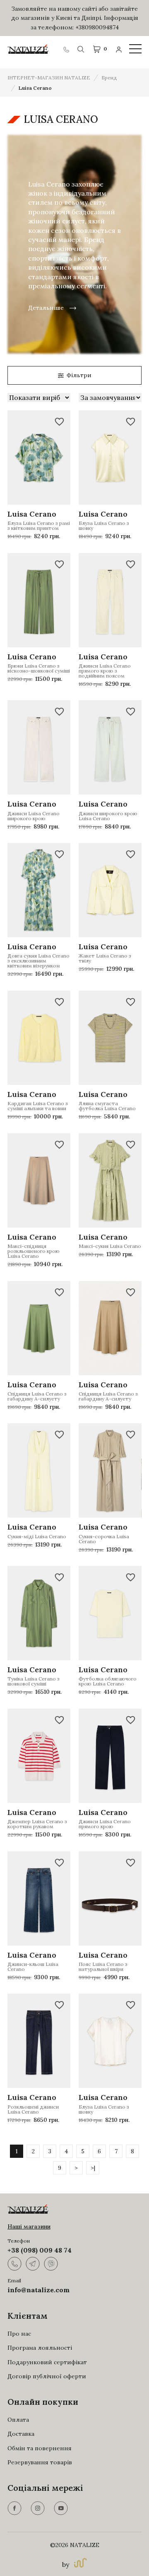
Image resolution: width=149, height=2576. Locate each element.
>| (93, 2168)
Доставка (21, 2434)
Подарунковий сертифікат (47, 2362)
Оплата (18, 2420)
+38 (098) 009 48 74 (40, 2250)
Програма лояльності (40, 2348)
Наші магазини (29, 2226)
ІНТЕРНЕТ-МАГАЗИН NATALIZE (49, 78)
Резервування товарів (40, 2462)
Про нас (19, 2334)
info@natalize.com (38, 2290)
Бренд (109, 78)
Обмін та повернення (40, 2448)
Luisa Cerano (35, 88)
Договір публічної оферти (47, 2376)
